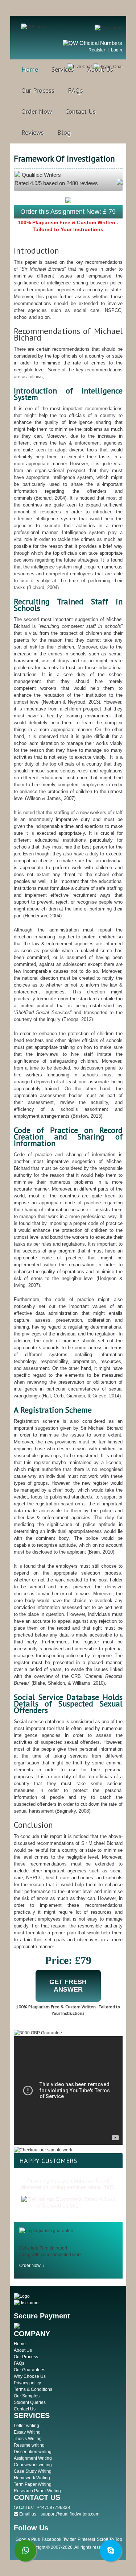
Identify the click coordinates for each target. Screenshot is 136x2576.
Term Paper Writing (33, 2484)
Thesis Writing (28, 2439)
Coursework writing (33, 2465)
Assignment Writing (33, 2458)
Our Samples (27, 2396)
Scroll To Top (110, 2539)
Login (117, 50)
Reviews (33, 132)
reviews (89, 2206)
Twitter (69, 2539)
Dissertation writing (33, 2452)
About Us (100, 69)
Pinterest (86, 2539)
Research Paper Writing (37, 2491)
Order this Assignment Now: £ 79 (68, 212)
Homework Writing (32, 2478)
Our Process (38, 90)
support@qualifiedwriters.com (70, 2514)
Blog (64, 132)
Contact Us (81, 111)
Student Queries (30, 2402)
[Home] (33, 27)
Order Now (37, 111)
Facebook (51, 2539)
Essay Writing (27, 2432)
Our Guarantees (30, 2370)
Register (97, 50)
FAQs (75, 90)
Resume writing (29, 2445)
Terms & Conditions (33, 2389)
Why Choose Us (30, 2376)
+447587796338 (53, 2508)
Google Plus (28, 2539)
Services (63, 69)
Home (30, 69)
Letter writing (26, 2426)
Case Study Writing (33, 2471)
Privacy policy (27, 2383)
